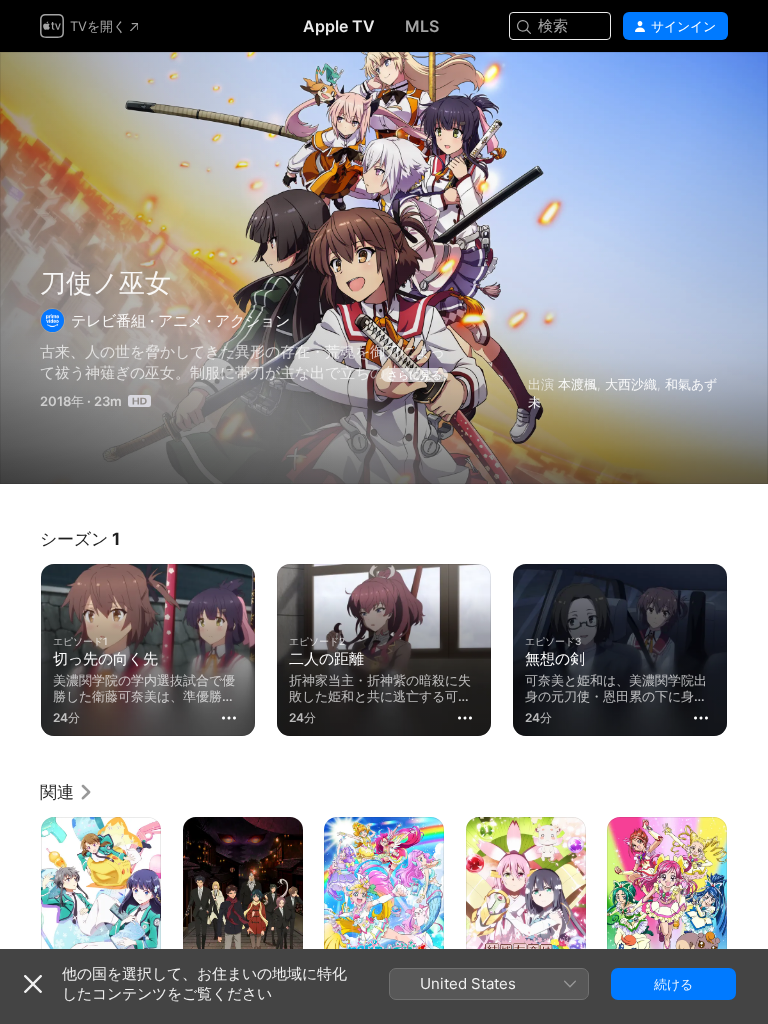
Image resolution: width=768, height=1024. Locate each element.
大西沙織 (631, 384)
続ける (673, 984)
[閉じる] (33, 984)
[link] (67, 792)
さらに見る (414, 375)
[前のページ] (20, 646)
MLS (422, 26)
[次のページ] (748, 646)
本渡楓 (577, 384)
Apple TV (339, 26)
